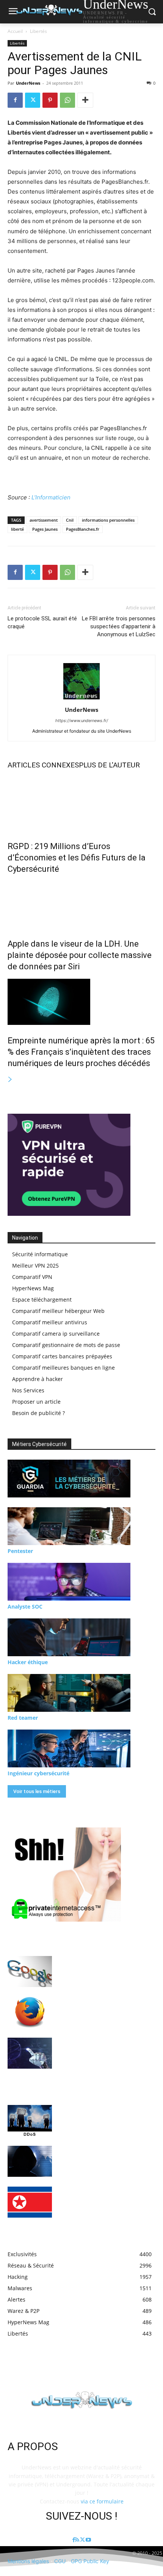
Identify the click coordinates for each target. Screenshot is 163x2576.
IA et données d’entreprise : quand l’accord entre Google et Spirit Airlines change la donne (106, 1967)
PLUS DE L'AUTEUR (109, 765)
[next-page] (10, 1080)
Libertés (38, 31)
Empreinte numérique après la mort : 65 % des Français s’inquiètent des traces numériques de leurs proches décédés (81, 1052)
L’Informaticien (51, 497)
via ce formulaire (102, 2501)
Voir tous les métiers (37, 1791)
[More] (85, 100)
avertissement (44, 520)
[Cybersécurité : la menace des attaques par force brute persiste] (30, 2161)
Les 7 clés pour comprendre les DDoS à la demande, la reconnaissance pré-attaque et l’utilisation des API (107, 2116)
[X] (33, 100)
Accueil (15, 31)
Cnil (70, 520)
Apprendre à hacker (38, 1379)
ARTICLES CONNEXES (43, 765)
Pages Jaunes (45, 529)
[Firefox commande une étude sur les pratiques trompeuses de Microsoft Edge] (30, 2012)
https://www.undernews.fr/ (82, 721)
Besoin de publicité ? (38, 1413)
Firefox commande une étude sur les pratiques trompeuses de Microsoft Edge (104, 2008)
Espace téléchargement (42, 1300)
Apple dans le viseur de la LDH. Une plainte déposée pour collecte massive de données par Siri (80, 955)
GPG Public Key (90, 2561)
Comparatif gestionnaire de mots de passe (66, 1345)
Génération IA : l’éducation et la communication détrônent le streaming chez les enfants (97, 2048)
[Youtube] (88, 2540)
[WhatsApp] (67, 100)
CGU (60, 2561)
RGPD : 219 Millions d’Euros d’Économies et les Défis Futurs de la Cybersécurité (77, 858)
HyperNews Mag (33, 1288)
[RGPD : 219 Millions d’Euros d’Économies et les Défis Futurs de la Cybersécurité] (81, 803)
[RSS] (77, 2540)
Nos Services (28, 1390)
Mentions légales (28, 2561)
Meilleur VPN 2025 (35, 1266)
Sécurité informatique (40, 1254)
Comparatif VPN (32, 1277)
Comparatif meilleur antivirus (50, 1322)
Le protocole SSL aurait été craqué (42, 622)
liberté (17, 529)
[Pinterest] (50, 100)
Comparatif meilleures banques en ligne (63, 1368)
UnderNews (28, 83)
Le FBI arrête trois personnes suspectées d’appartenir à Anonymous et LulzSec (119, 626)
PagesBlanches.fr (83, 529)
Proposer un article (36, 1402)
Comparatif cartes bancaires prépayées (62, 1356)
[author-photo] (81, 699)
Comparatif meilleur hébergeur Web (58, 1311)
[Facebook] (15, 100)
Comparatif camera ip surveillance (56, 1334)
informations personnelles (108, 520)
